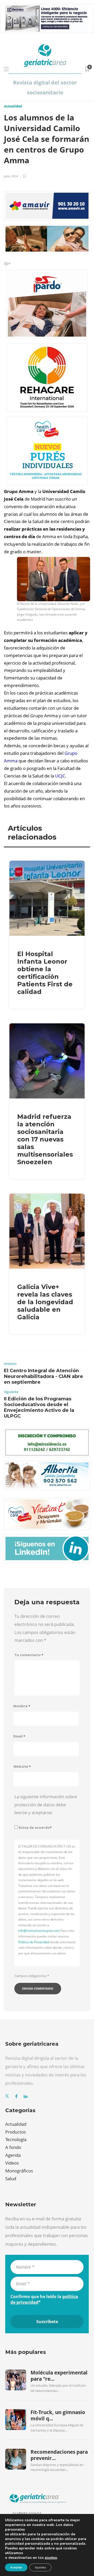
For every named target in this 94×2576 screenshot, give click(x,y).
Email (19, 1736)
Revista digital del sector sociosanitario (45, 87)
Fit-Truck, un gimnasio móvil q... (58, 2415)
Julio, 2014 (11, 176)
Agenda (13, 2155)
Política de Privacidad (34, 1942)
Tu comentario (29, 1655)
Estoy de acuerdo (35, 1828)
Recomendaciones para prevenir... (59, 2455)
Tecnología (16, 2139)
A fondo (13, 2147)
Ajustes (40, 2567)
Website (22, 1767)
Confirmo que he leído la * (44, 2299)
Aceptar (16, 2567)
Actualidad (13, 106)
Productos (16, 2132)
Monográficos (19, 2171)
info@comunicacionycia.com (39, 1931)
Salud (11, 2179)
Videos (12, 2163)
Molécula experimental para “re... (59, 2376)
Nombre (22, 1706)
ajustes (51, 2558)
